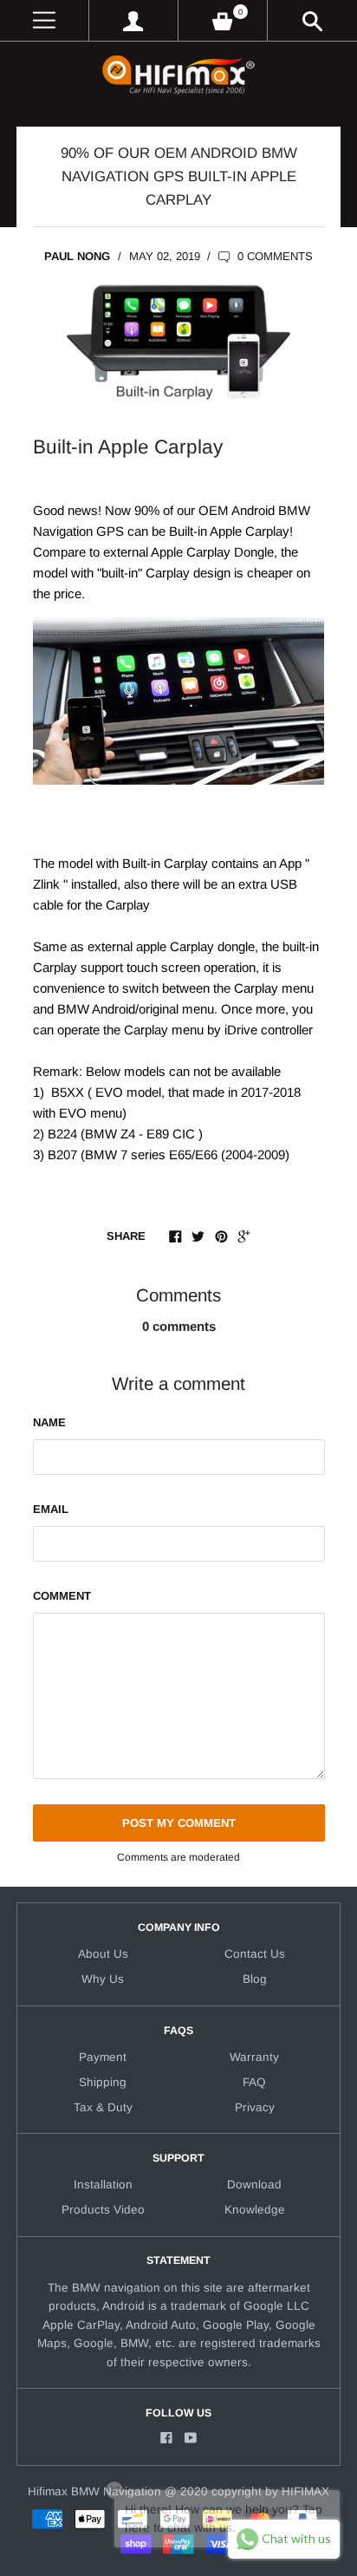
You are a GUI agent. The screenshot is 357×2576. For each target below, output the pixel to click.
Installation (103, 2185)
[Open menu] (44, 20)
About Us (103, 1954)
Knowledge (255, 2210)
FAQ (254, 2082)
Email (51, 1509)
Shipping (103, 2082)
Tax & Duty (103, 2107)
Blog (255, 1979)
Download (254, 2185)
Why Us (103, 1979)
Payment (103, 2057)
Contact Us (255, 1954)
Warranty (254, 2057)
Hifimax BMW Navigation (94, 2491)
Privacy (255, 2107)
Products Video (103, 2210)
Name (49, 1422)
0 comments (273, 256)
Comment (62, 1596)
